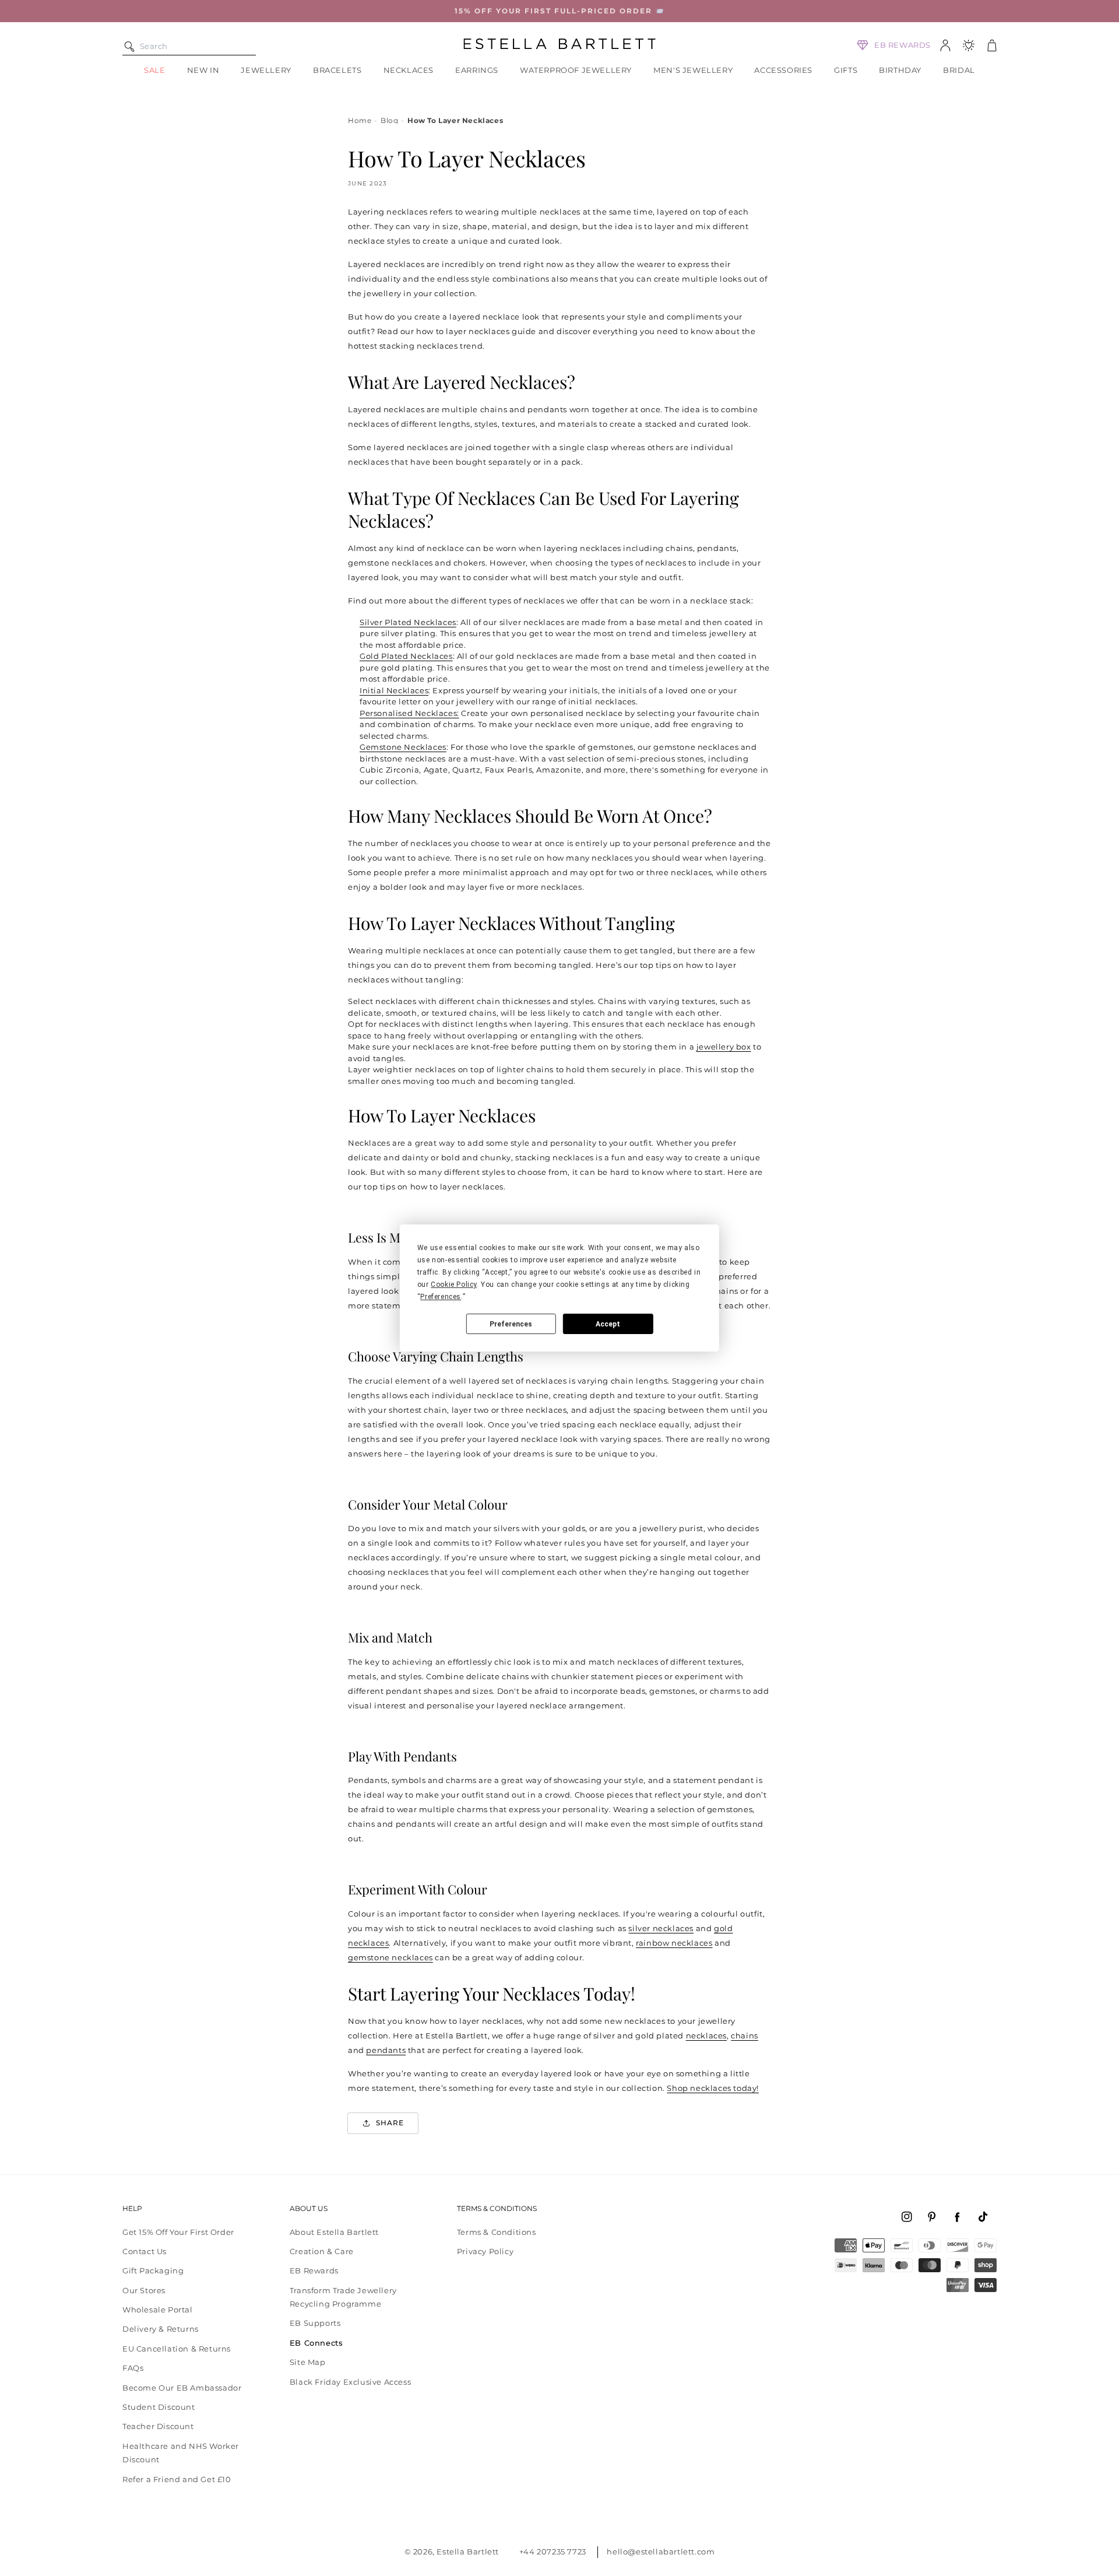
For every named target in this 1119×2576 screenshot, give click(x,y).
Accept (608, 1324)
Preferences (511, 1324)
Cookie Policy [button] (454, 1285)
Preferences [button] (441, 1297)
